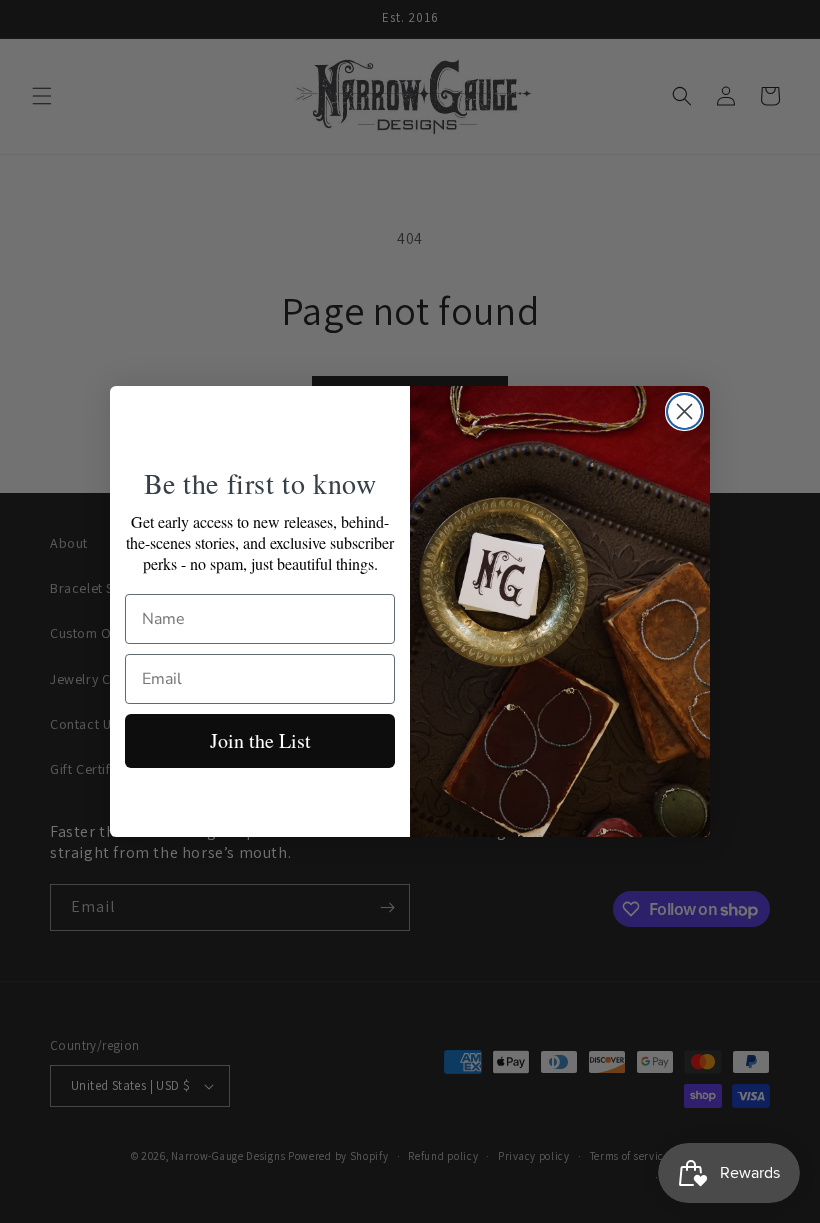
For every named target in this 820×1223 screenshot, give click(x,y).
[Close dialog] (684, 411)
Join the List (260, 740)
